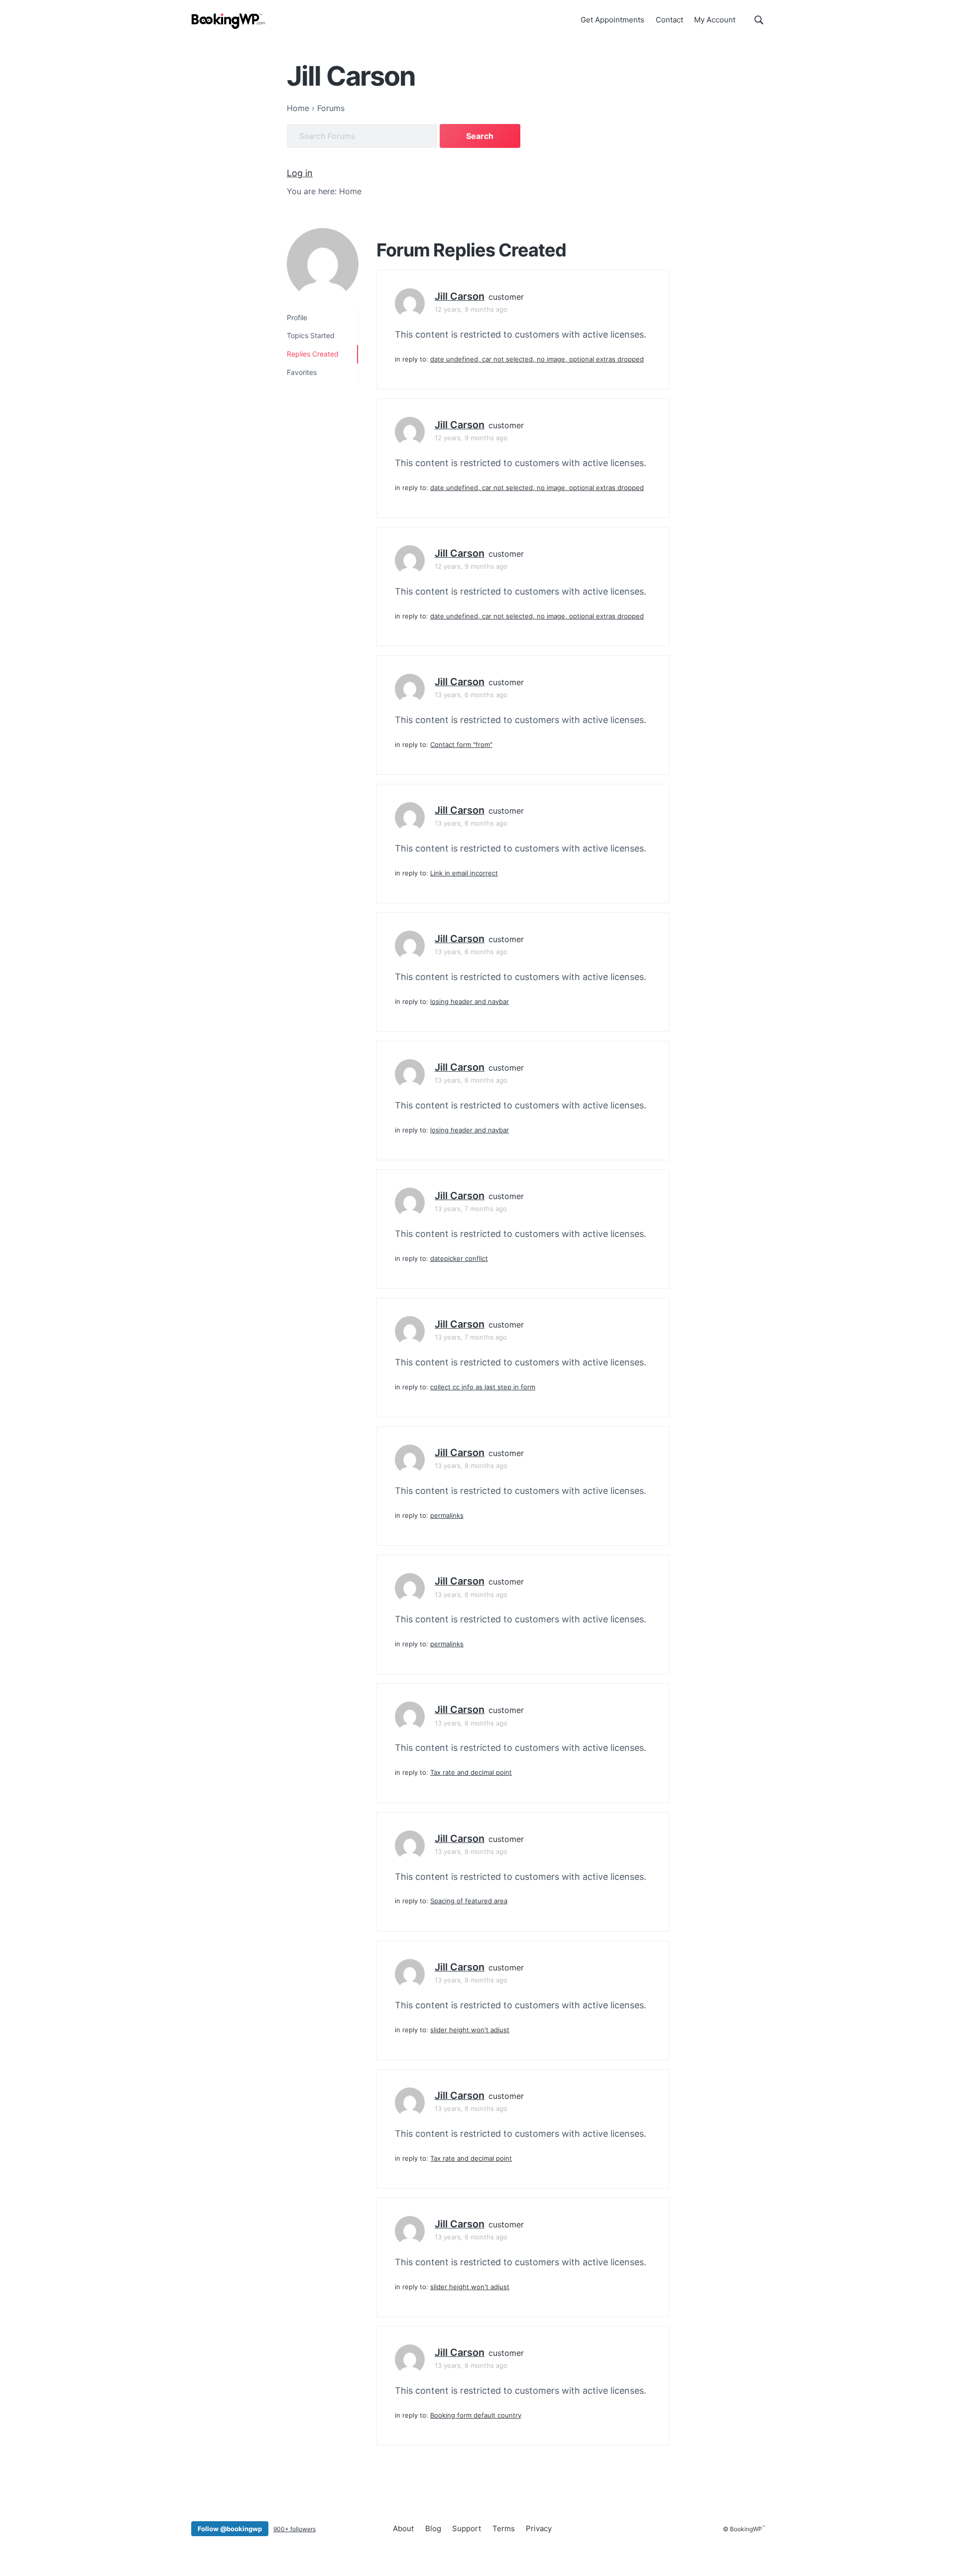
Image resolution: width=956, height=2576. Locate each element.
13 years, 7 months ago (471, 1209)
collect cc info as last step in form (483, 1387)
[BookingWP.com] (229, 21)
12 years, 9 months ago (471, 309)
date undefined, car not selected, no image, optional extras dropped (537, 359)
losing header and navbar (470, 1001)
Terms (504, 2528)
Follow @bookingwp (230, 2529)
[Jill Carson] (323, 264)
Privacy (539, 2528)
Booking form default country (476, 2415)
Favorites (302, 372)
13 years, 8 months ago (471, 1466)
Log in (300, 173)
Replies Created (313, 354)
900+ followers (295, 2529)
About (403, 2528)
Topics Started (311, 335)
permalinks (447, 1515)
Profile (297, 317)
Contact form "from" (461, 744)
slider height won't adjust (470, 2030)
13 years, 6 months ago (471, 695)
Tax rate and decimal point (471, 1772)
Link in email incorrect (464, 873)
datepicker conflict (459, 1258)
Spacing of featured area (469, 1901)
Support (467, 2528)
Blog (433, 2528)
